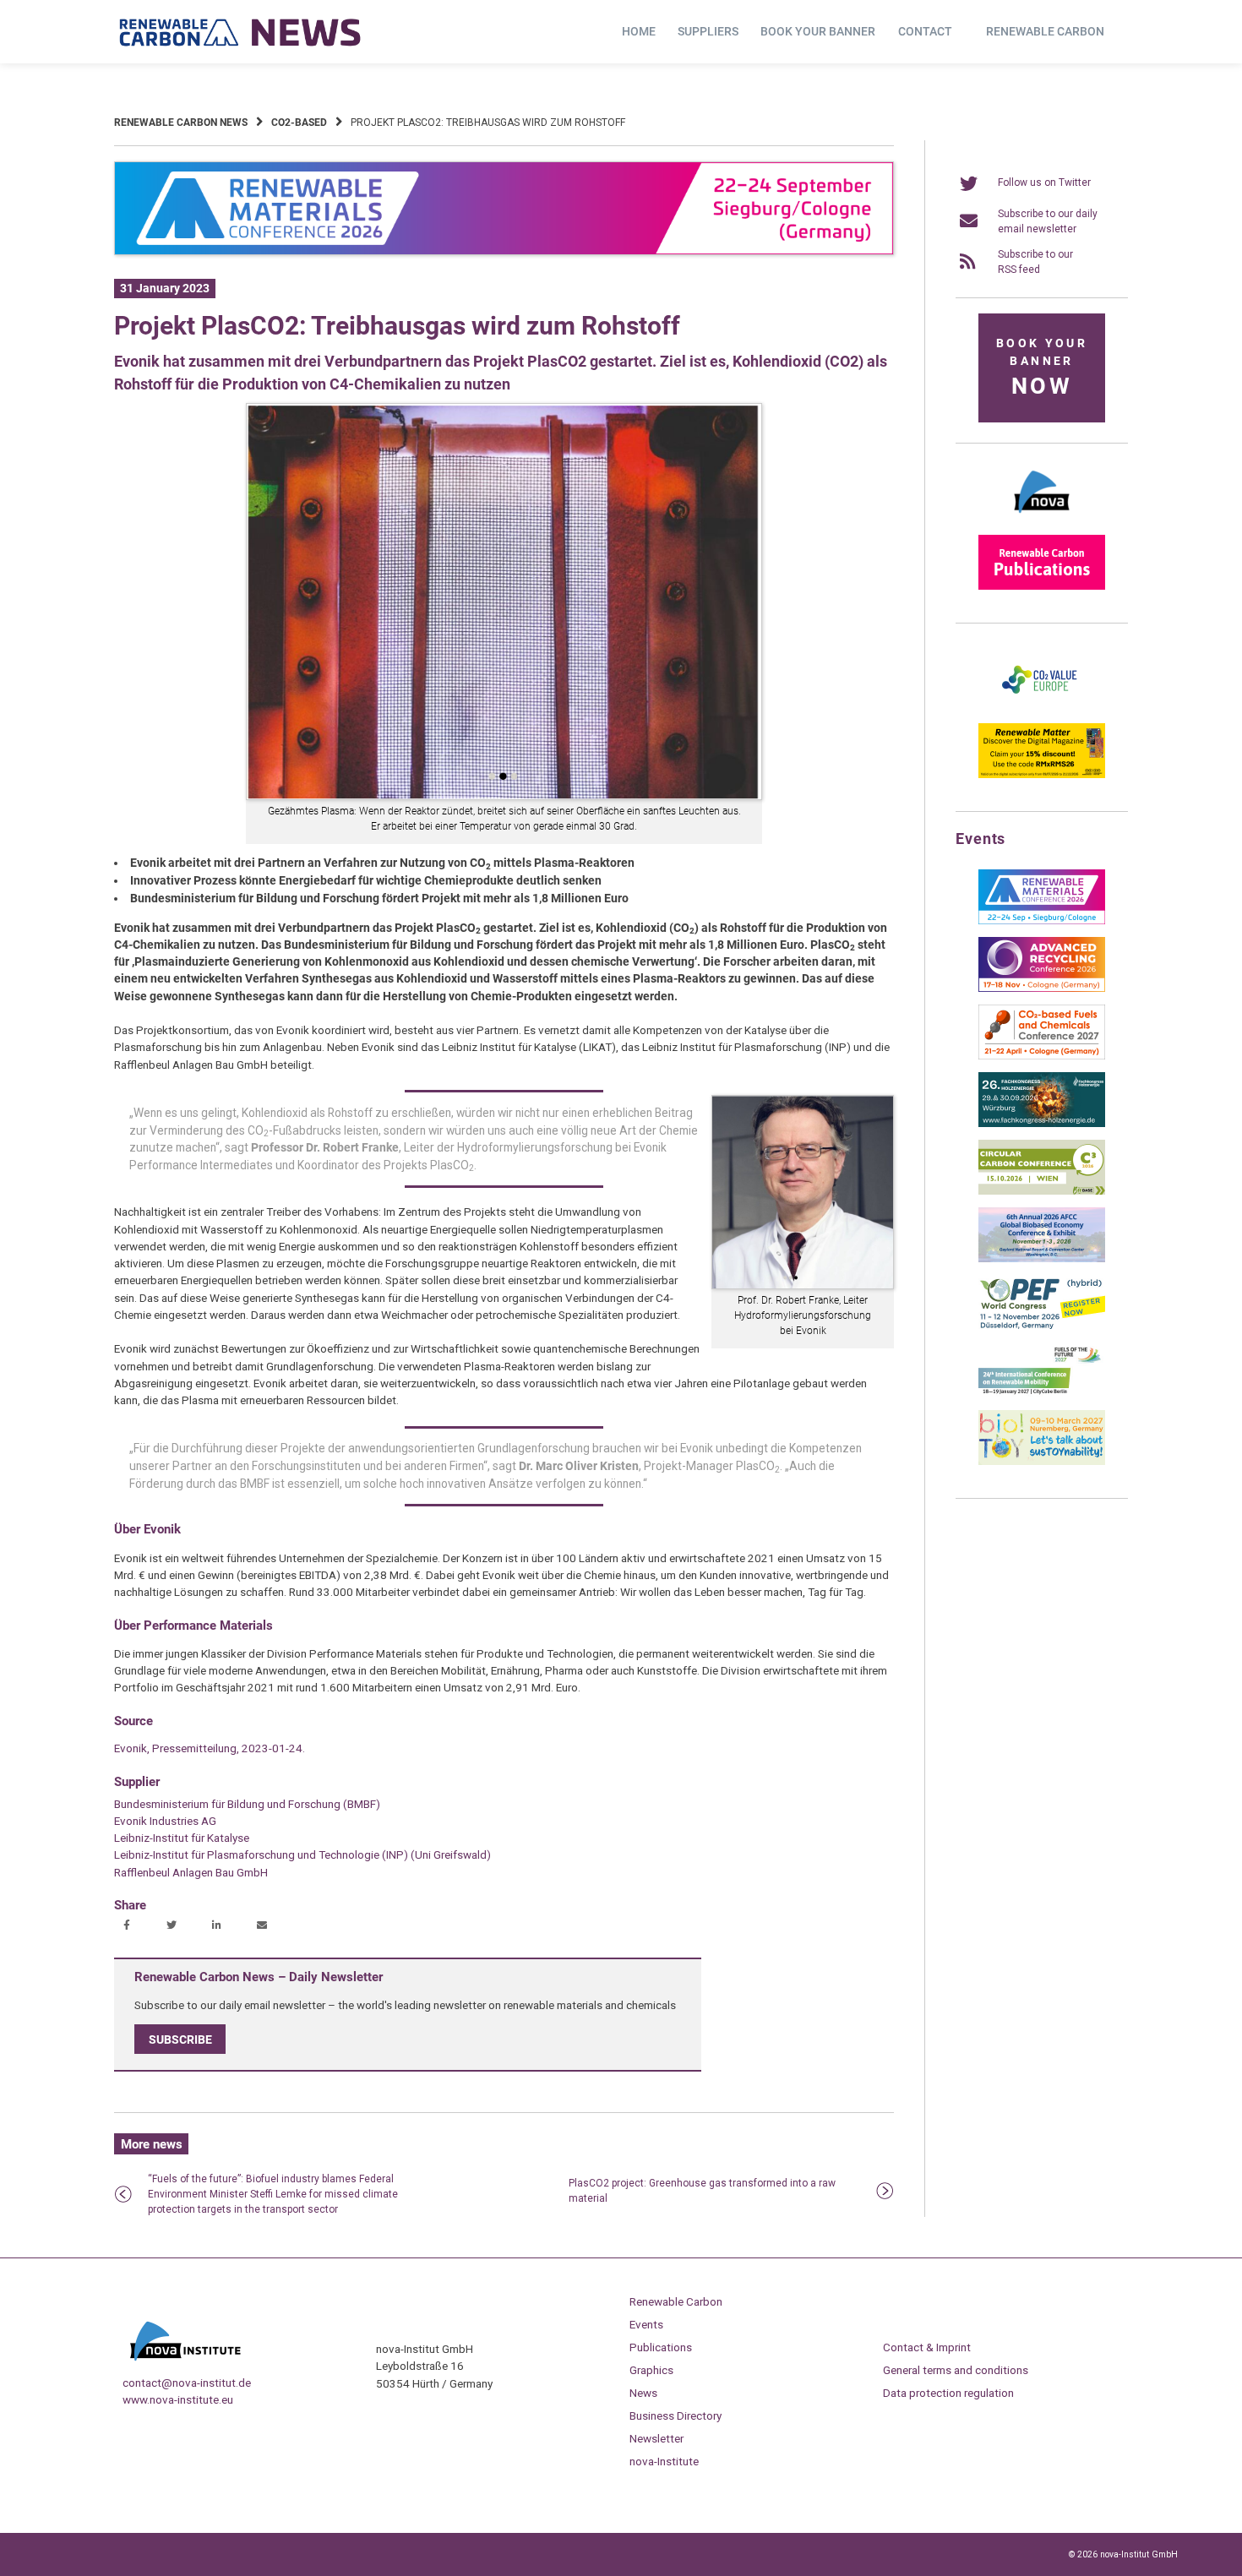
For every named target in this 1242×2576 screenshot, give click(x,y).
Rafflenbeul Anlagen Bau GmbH (191, 1872)
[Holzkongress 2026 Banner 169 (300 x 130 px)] (1042, 1124)
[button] (129, 1926)
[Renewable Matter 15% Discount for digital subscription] (1042, 775)
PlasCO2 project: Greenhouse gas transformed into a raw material (702, 2191)
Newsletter (656, 2438)
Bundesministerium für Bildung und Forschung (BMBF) (247, 1804)
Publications (661, 2347)
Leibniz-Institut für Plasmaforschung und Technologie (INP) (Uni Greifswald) (302, 1854)
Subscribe (180, 2040)
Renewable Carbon (1045, 31)
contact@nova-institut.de (187, 2383)
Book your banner (818, 31)
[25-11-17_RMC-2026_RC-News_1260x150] (504, 252)
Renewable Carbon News (181, 123)
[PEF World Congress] (1042, 1326)
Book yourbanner (1042, 368)
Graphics (651, 2370)
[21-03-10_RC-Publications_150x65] (1042, 586)
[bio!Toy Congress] (1042, 1462)
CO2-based (299, 123)
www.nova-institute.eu (178, 2399)
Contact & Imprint (927, 2347)
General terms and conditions (956, 2370)
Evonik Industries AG (165, 1821)
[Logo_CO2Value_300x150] (1042, 707)
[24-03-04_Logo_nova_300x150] (1042, 519)
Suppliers (708, 31)
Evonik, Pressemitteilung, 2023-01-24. (210, 1748)
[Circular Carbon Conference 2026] (1042, 1191)
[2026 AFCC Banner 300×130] (1042, 1259)
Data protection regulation (948, 2393)
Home (639, 31)
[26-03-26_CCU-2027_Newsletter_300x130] (1042, 1056)
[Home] (241, 32)
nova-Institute (664, 2461)
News (643, 2393)
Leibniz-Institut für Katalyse (182, 1838)
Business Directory (675, 2415)
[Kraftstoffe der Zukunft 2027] (1042, 1394)
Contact (925, 31)
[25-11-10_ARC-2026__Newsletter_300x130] (1042, 988)
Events (646, 2324)
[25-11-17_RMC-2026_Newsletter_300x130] (1042, 921)
